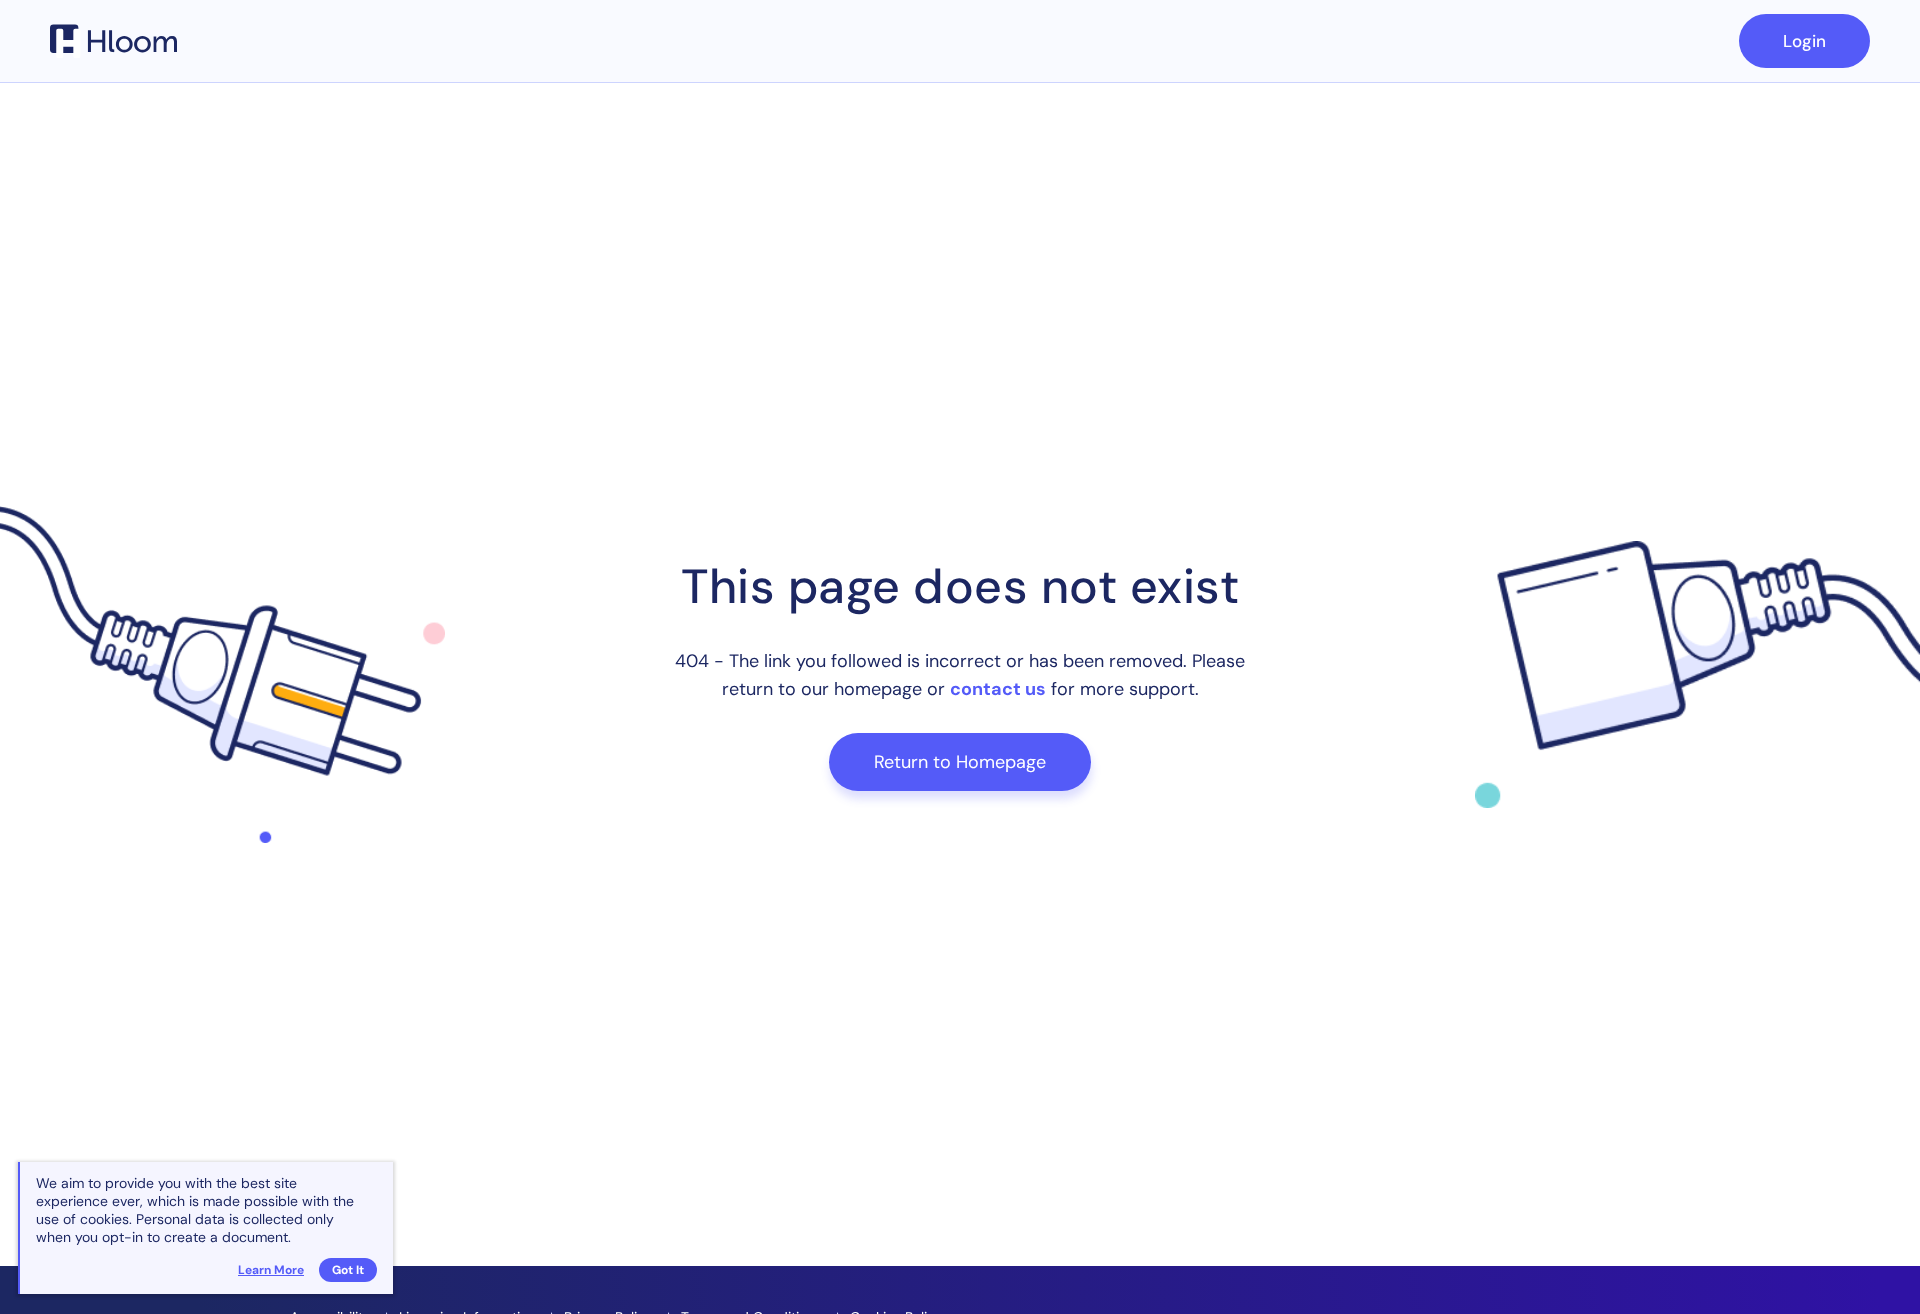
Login (1804, 41)
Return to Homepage (960, 762)
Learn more (271, 1270)
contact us (998, 689)
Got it (348, 1270)
